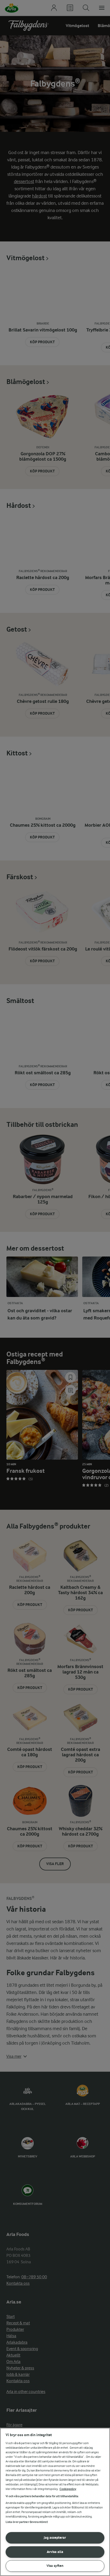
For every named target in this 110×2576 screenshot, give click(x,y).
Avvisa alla (55, 2552)
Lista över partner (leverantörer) (27, 2522)
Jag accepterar (55, 2538)
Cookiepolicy (68, 2489)
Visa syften (55, 2566)
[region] (55, 2502)
